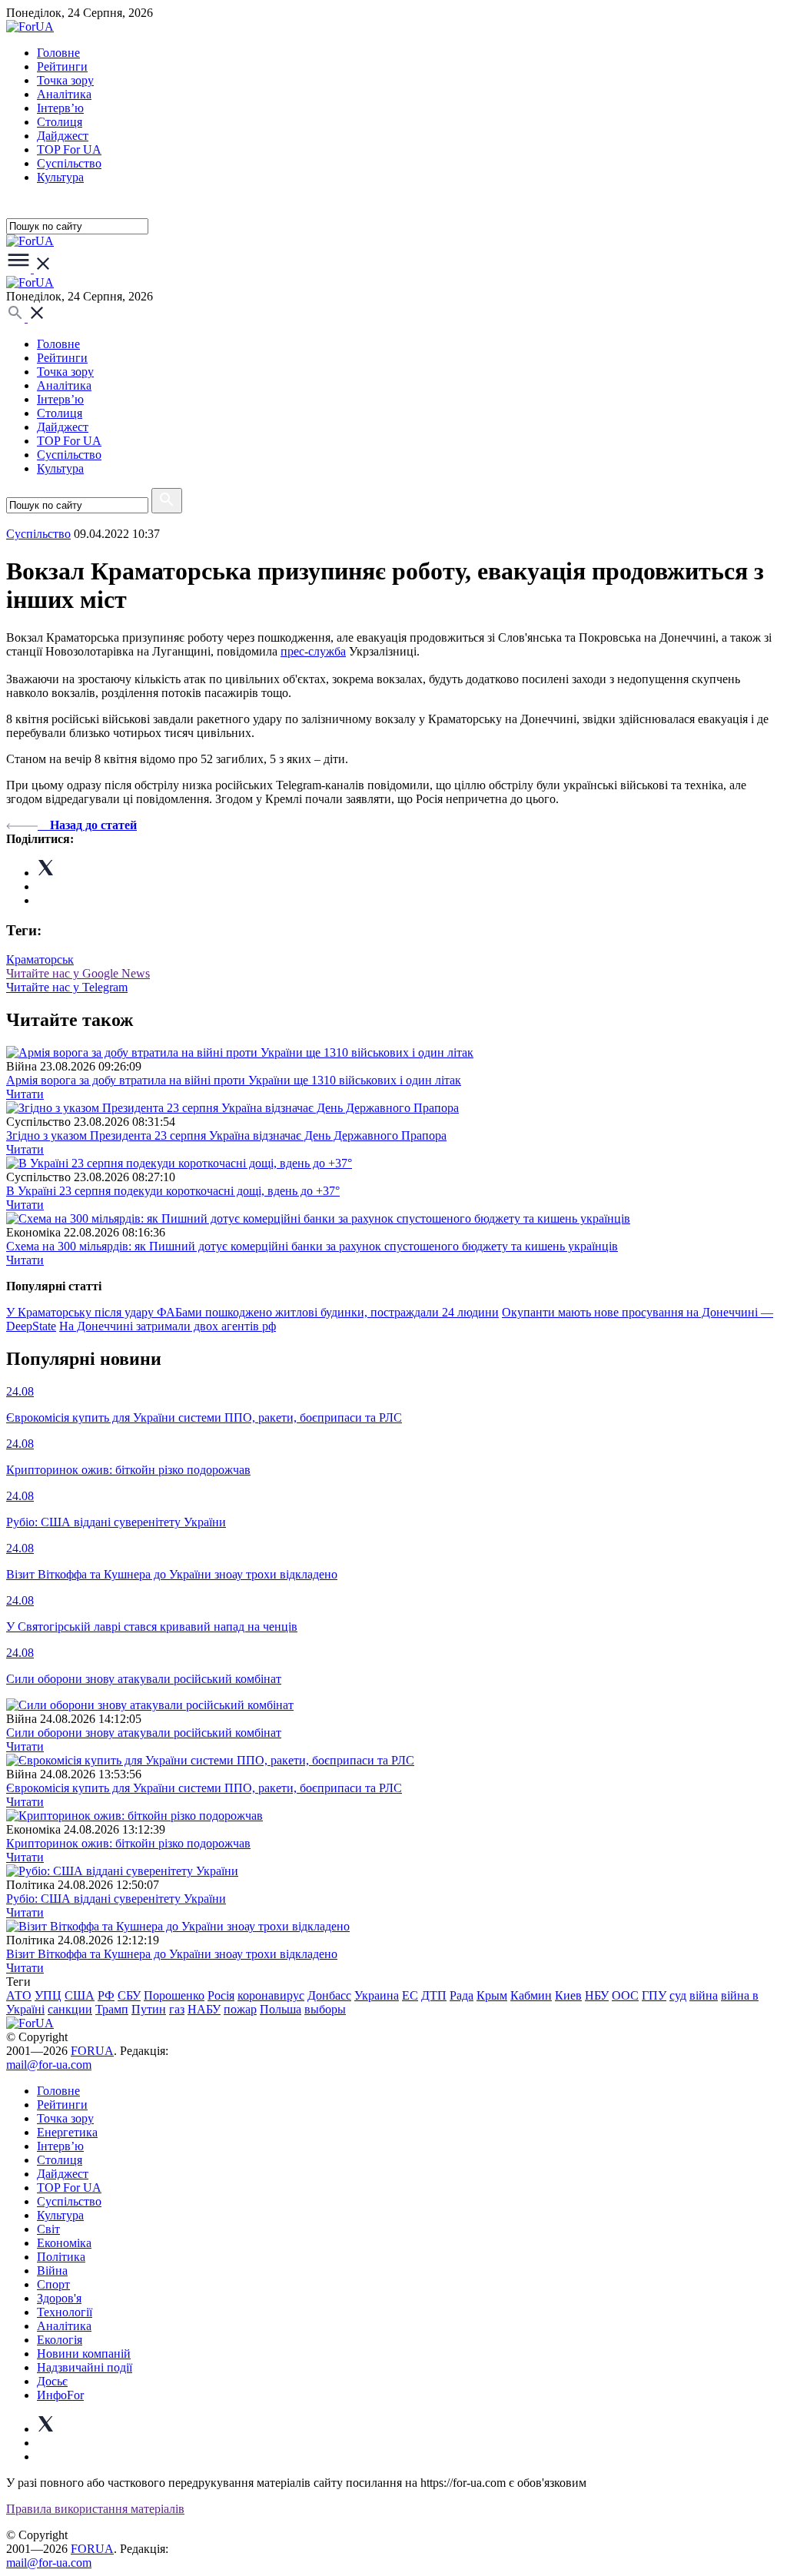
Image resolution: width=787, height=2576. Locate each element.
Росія (221, 1995)
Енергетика (67, 2132)
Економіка (64, 2243)
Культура (60, 177)
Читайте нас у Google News (78, 973)
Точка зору (65, 80)
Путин (149, 2009)
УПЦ (48, 1995)
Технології (65, 2312)
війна (704, 1995)
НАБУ (204, 2009)
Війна (52, 2271)
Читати (25, 1094)
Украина (377, 1995)
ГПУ (654, 1995)
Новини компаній (84, 2354)
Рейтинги (62, 66)
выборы (325, 2009)
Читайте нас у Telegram (67, 987)
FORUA (92, 2051)
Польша (281, 2009)
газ (177, 2009)
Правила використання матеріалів (95, 2509)
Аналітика (64, 94)
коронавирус (271, 1995)
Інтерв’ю (60, 108)
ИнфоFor (60, 2395)
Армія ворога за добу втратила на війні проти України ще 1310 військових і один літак (234, 1080)
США (80, 1995)
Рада (462, 1995)
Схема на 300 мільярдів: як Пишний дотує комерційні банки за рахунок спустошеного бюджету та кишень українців (312, 1246)
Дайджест (63, 136)
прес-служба (313, 651)
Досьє (52, 2381)
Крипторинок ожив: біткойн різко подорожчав (128, 1843)
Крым (492, 1995)
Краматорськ (40, 959)
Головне (58, 53)
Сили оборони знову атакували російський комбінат (144, 1733)
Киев (568, 1995)
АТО (19, 1995)
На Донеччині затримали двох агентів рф (168, 1326)
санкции (70, 2009)
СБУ (129, 1995)
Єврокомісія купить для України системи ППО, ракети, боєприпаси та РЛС (204, 1788)
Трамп (112, 2009)
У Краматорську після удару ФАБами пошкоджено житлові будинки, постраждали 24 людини (252, 1312)
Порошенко (174, 1995)
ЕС (410, 1995)
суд (678, 1995)
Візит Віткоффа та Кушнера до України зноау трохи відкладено (172, 1954)
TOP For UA (69, 149)
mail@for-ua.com (49, 2065)
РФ (106, 1995)
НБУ (597, 1995)
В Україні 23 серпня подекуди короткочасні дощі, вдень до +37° (173, 1191)
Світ (48, 2229)
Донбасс (329, 1995)
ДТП (434, 1995)
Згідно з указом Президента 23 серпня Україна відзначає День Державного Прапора (226, 1135)
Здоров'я (59, 2298)
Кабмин (531, 1995)
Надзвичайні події (85, 2367)
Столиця (60, 122)
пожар (240, 2009)
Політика (61, 2257)
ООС (625, 1995)
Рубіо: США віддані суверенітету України (116, 1899)
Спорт (53, 2284)
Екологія (60, 2340)
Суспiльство (69, 163)
